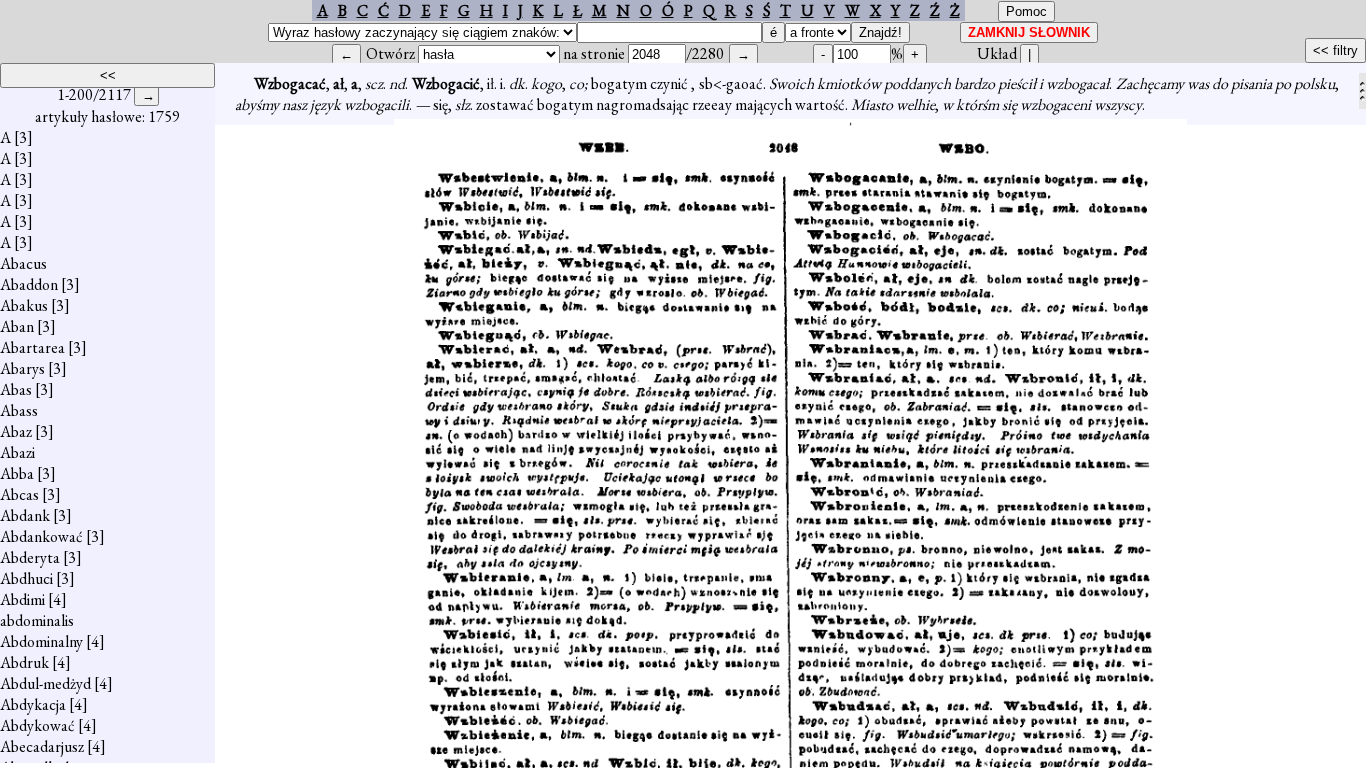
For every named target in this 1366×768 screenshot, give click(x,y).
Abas (16, 389)
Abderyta (30, 557)
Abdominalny (41, 641)
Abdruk (24, 662)
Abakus (24, 305)
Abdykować (37, 725)
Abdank (25, 515)
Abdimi (22, 599)
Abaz (16, 431)
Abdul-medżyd (45, 683)
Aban (17, 326)
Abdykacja (33, 704)
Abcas (19, 494)
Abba (17, 473)
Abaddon (29, 284)
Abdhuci (26, 578)
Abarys (22, 368)
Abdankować (41, 536)
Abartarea (32, 347)
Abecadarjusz (42, 746)
